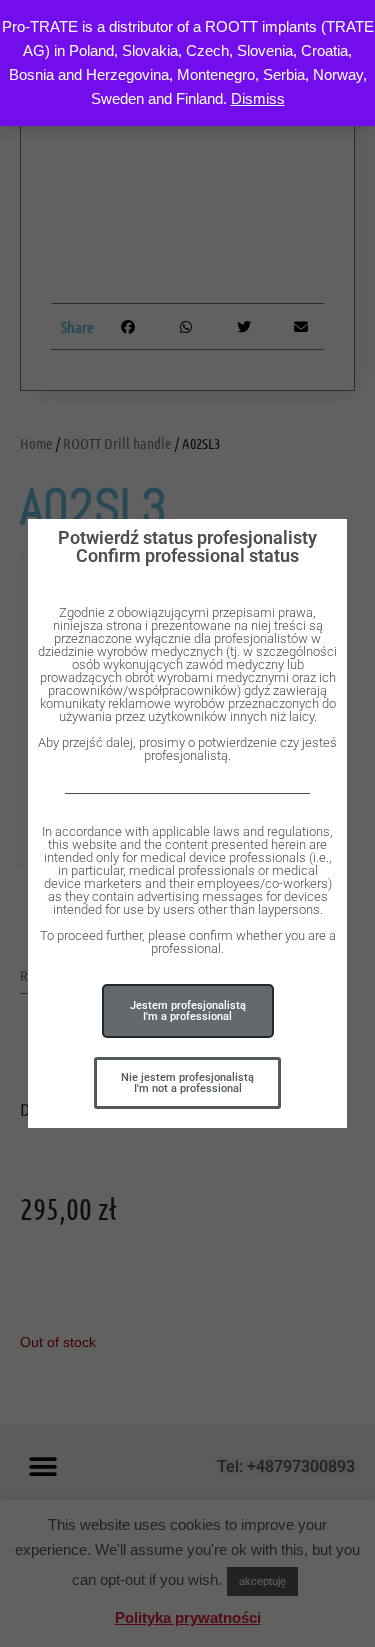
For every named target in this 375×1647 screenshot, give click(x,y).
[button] (187, 1083)
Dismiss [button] (258, 98)
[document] (187, 823)
